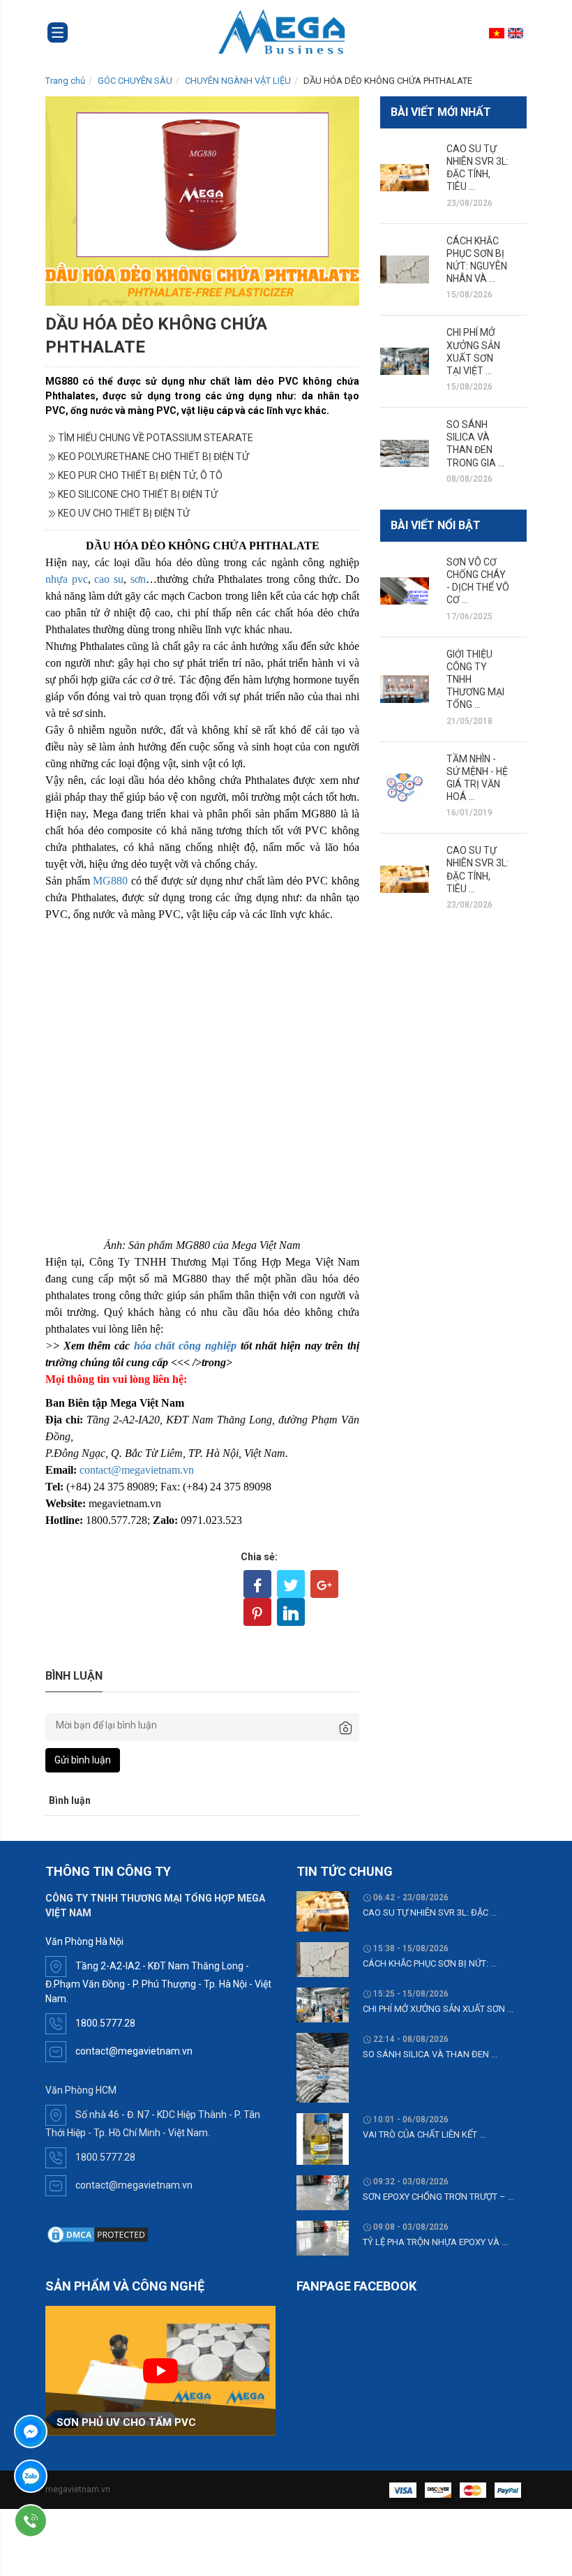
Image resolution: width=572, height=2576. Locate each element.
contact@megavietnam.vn (137, 1470)
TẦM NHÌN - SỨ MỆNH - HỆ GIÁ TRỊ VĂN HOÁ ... (477, 778)
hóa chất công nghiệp (185, 1346)
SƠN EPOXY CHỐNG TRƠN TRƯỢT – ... (438, 2197)
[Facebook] (257, 1584)
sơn (138, 579)
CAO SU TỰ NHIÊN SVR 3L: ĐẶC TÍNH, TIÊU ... (477, 168)
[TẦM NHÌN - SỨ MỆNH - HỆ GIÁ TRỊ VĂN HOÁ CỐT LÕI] (405, 787)
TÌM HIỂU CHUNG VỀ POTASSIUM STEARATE (156, 438)
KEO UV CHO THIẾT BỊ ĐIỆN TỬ (124, 513)
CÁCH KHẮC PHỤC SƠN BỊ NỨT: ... (430, 1963)
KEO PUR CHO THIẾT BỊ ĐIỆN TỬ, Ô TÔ (140, 475)
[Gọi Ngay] (70, 2521)
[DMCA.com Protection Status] (98, 2234)
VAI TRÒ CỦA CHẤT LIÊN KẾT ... (424, 2134)
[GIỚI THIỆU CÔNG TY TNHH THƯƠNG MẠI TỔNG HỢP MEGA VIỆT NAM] (405, 689)
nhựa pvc (67, 579)
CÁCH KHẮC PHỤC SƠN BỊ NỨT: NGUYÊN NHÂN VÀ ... (477, 260)
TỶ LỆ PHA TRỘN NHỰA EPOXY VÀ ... (435, 2242)
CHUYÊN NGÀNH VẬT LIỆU (238, 81)
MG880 (112, 881)
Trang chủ (65, 81)
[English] (517, 33)
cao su (109, 579)
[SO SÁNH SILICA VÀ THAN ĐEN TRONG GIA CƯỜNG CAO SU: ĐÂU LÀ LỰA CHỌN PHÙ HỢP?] (405, 453)
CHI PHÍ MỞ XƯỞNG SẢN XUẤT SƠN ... (438, 2009)
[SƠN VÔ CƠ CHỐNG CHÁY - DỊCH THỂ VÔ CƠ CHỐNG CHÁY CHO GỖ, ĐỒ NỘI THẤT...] (405, 591)
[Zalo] (70, 2476)
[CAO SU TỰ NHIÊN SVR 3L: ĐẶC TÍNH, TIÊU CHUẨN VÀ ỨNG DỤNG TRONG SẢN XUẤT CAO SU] (405, 178)
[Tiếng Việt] (498, 33)
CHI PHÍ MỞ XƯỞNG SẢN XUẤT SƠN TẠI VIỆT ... (473, 351)
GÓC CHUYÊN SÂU (135, 81)
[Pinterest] (257, 1612)
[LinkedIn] (291, 1612)
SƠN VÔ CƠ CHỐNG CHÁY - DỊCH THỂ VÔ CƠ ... (478, 581)
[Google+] (324, 1584)
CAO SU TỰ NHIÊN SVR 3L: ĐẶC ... (430, 1912)
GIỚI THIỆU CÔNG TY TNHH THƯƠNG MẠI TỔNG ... (475, 680)
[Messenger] (70, 2431)
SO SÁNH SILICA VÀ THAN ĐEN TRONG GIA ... (475, 444)
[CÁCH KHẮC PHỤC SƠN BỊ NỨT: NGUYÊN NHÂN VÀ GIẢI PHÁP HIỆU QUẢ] (405, 269)
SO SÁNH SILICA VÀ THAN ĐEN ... (430, 2054)
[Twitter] (291, 1584)
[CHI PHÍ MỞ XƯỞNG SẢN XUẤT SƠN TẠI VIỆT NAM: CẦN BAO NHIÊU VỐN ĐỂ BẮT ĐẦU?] (405, 361)
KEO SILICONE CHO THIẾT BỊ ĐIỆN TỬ (138, 494)
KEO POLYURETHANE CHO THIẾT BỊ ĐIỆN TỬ (153, 457)
